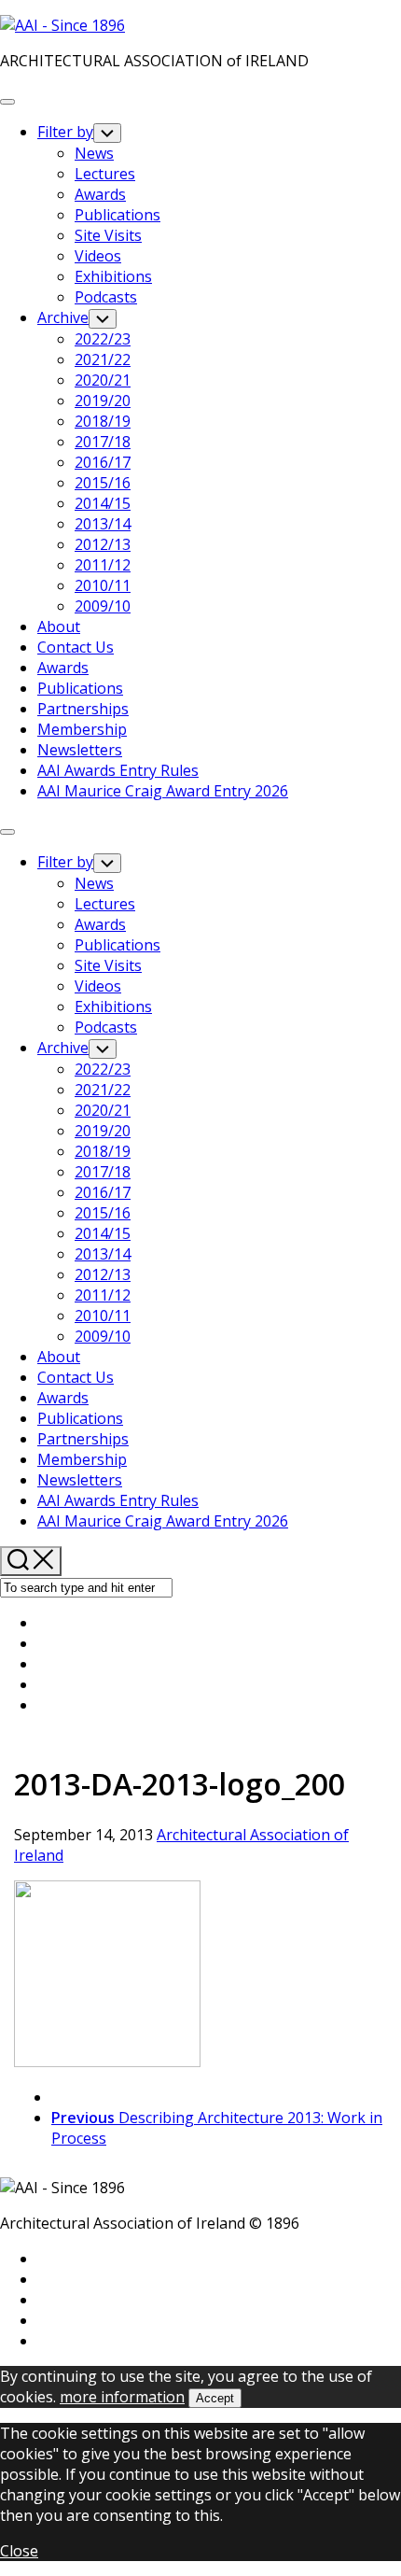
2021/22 (103, 359)
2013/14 (103, 524)
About (59, 626)
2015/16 (103, 483)
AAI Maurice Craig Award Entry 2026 (163, 791)
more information (122, 2397)
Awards (100, 194)
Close (19, 2551)
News (94, 153)
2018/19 (103, 421)
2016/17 (103, 462)
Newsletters (80, 750)
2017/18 (103, 442)
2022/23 (103, 339)
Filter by (65, 132)
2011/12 (103, 565)
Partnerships (83, 709)
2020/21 (103, 380)
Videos (98, 256)
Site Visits (108, 235)
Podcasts (106, 297)
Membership (82, 729)
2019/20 (103, 401)
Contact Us (76, 647)
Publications (118, 215)
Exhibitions (113, 276)
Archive (63, 317)
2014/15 (103, 503)
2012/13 (103, 544)
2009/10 (103, 606)
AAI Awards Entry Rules (118, 770)
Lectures (105, 174)
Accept (215, 2398)
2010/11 (103, 585)
